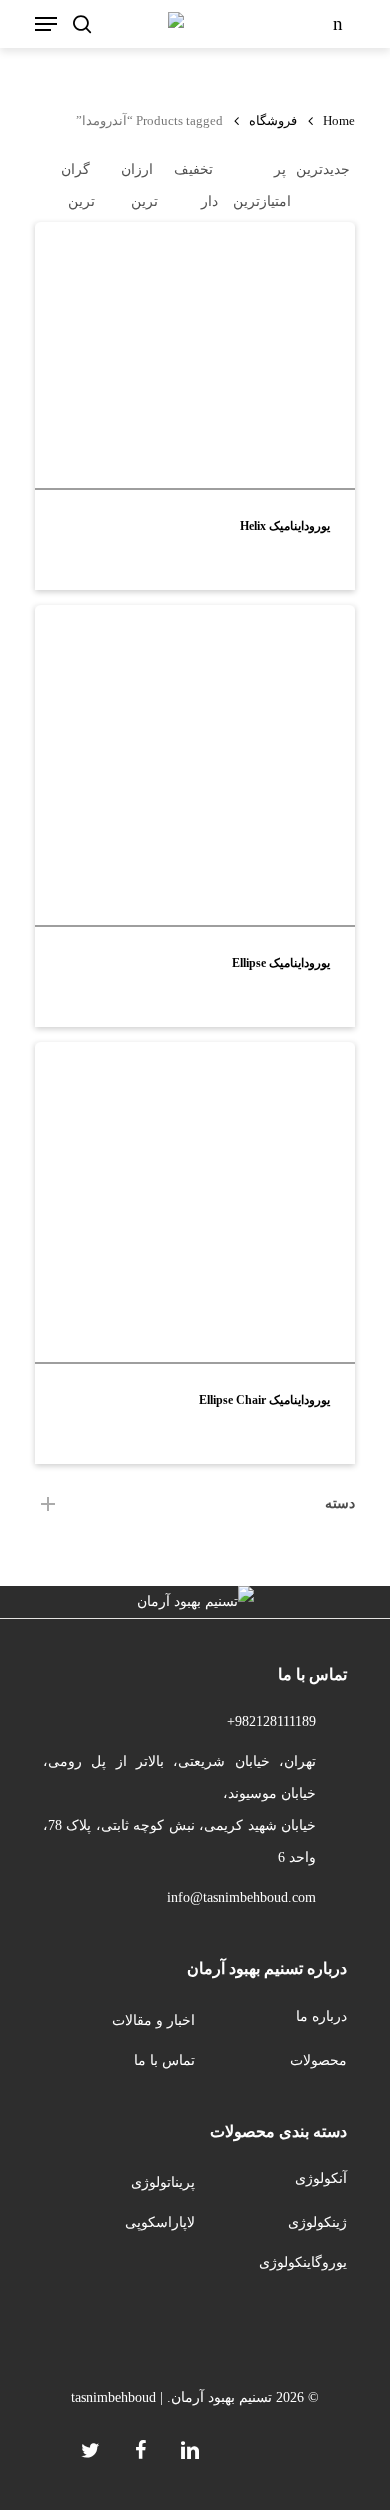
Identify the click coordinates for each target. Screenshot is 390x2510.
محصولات (318, 2060)
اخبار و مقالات (153, 2020)
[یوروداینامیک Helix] (195, 355)
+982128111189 (271, 1721)
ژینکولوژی (317, 2222)
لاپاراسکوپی (160, 2222)
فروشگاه (273, 121)
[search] (82, 24)
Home (339, 121)
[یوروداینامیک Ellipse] (195, 765)
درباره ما (321, 2016)
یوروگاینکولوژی (303, 2262)
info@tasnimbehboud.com (241, 1897)
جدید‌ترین (323, 169)
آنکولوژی (321, 2178)
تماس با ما (164, 2060)
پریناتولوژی (163, 2182)
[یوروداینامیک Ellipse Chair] (195, 1202)
